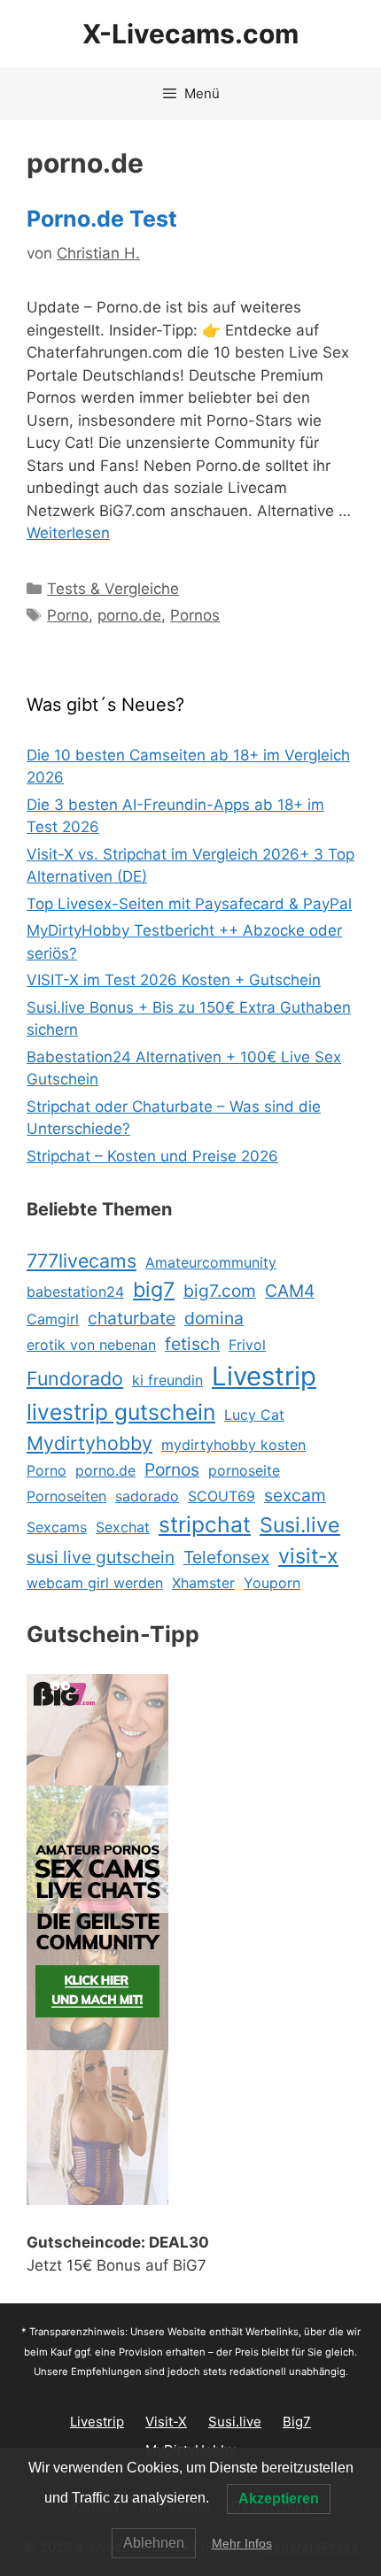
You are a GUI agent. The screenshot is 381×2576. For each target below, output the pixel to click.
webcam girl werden (95, 1583)
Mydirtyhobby (89, 1443)
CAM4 (290, 1291)
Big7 (297, 2422)
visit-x (308, 1556)
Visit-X (166, 2422)
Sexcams (57, 1527)
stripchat (205, 1524)
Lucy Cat (254, 1415)
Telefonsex (226, 1557)
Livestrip (264, 1376)
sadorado (147, 1496)
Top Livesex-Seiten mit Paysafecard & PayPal (189, 904)
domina (214, 1318)
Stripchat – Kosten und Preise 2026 (152, 1156)
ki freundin (167, 1380)
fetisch (192, 1344)
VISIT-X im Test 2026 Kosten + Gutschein (174, 980)
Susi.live (300, 1525)
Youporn (272, 1583)
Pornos (195, 615)
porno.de (129, 615)
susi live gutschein (101, 1557)
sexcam (295, 1495)
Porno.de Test (102, 219)
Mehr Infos (242, 2543)
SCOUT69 (222, 1496)
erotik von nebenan (91, 1345)
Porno (68, 615)
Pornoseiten (66, 1496)
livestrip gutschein (121, 1412)
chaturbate (132, 1318)
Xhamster (203, 1583)
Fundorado (75, 1378)
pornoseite (244, 1470)
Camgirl (53, 1319)
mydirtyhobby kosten (233, 1445)
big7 (154, 1290)
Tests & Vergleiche (113, 589)
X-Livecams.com (190, 34)
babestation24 (75, 1292)
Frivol (247, 1345)
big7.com (220, 1291)
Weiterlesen (68, 533)
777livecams (82, 1261)
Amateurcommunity (211, 1262)
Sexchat (123, 1527)
